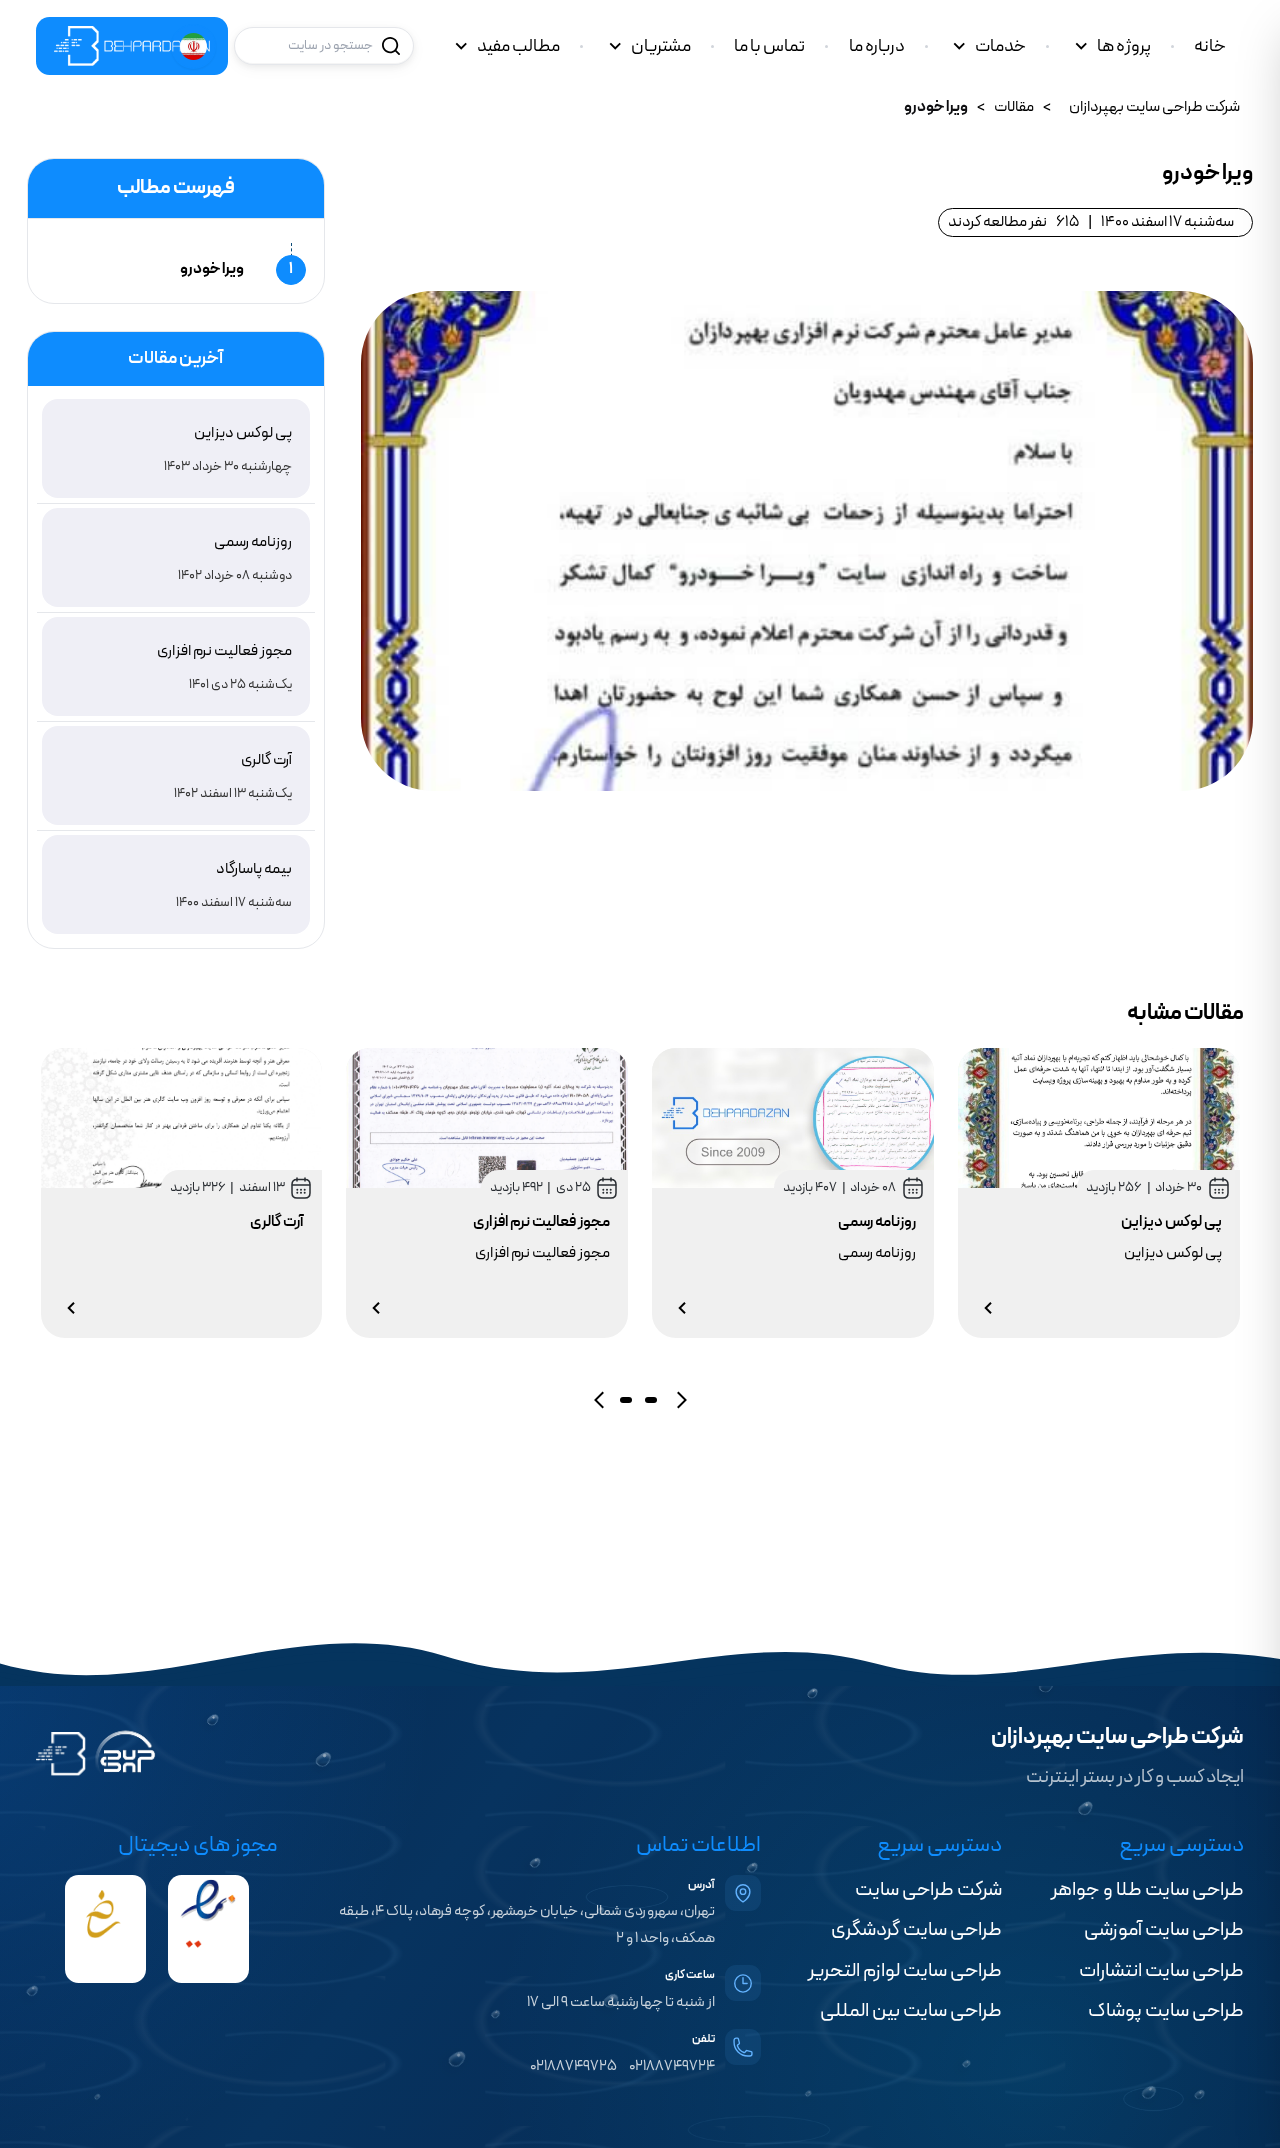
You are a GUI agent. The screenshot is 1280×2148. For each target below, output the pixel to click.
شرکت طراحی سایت (928, 1890)
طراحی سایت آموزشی (1164, 1930)
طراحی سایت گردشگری (916, 1930)
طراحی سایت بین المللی (911, 2011)
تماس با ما (769, 46)
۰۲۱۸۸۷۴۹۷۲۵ (573, 2066)
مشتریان (661, 46)
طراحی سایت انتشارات (1161, 1971)
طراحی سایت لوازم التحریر (905, 1971)
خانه (1210, 46)
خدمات (1000, 46)
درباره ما (877, 46)
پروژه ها (1124, 46)
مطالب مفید (518, 46)
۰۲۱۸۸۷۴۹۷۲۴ (672, 2066)
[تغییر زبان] (193, 46)
